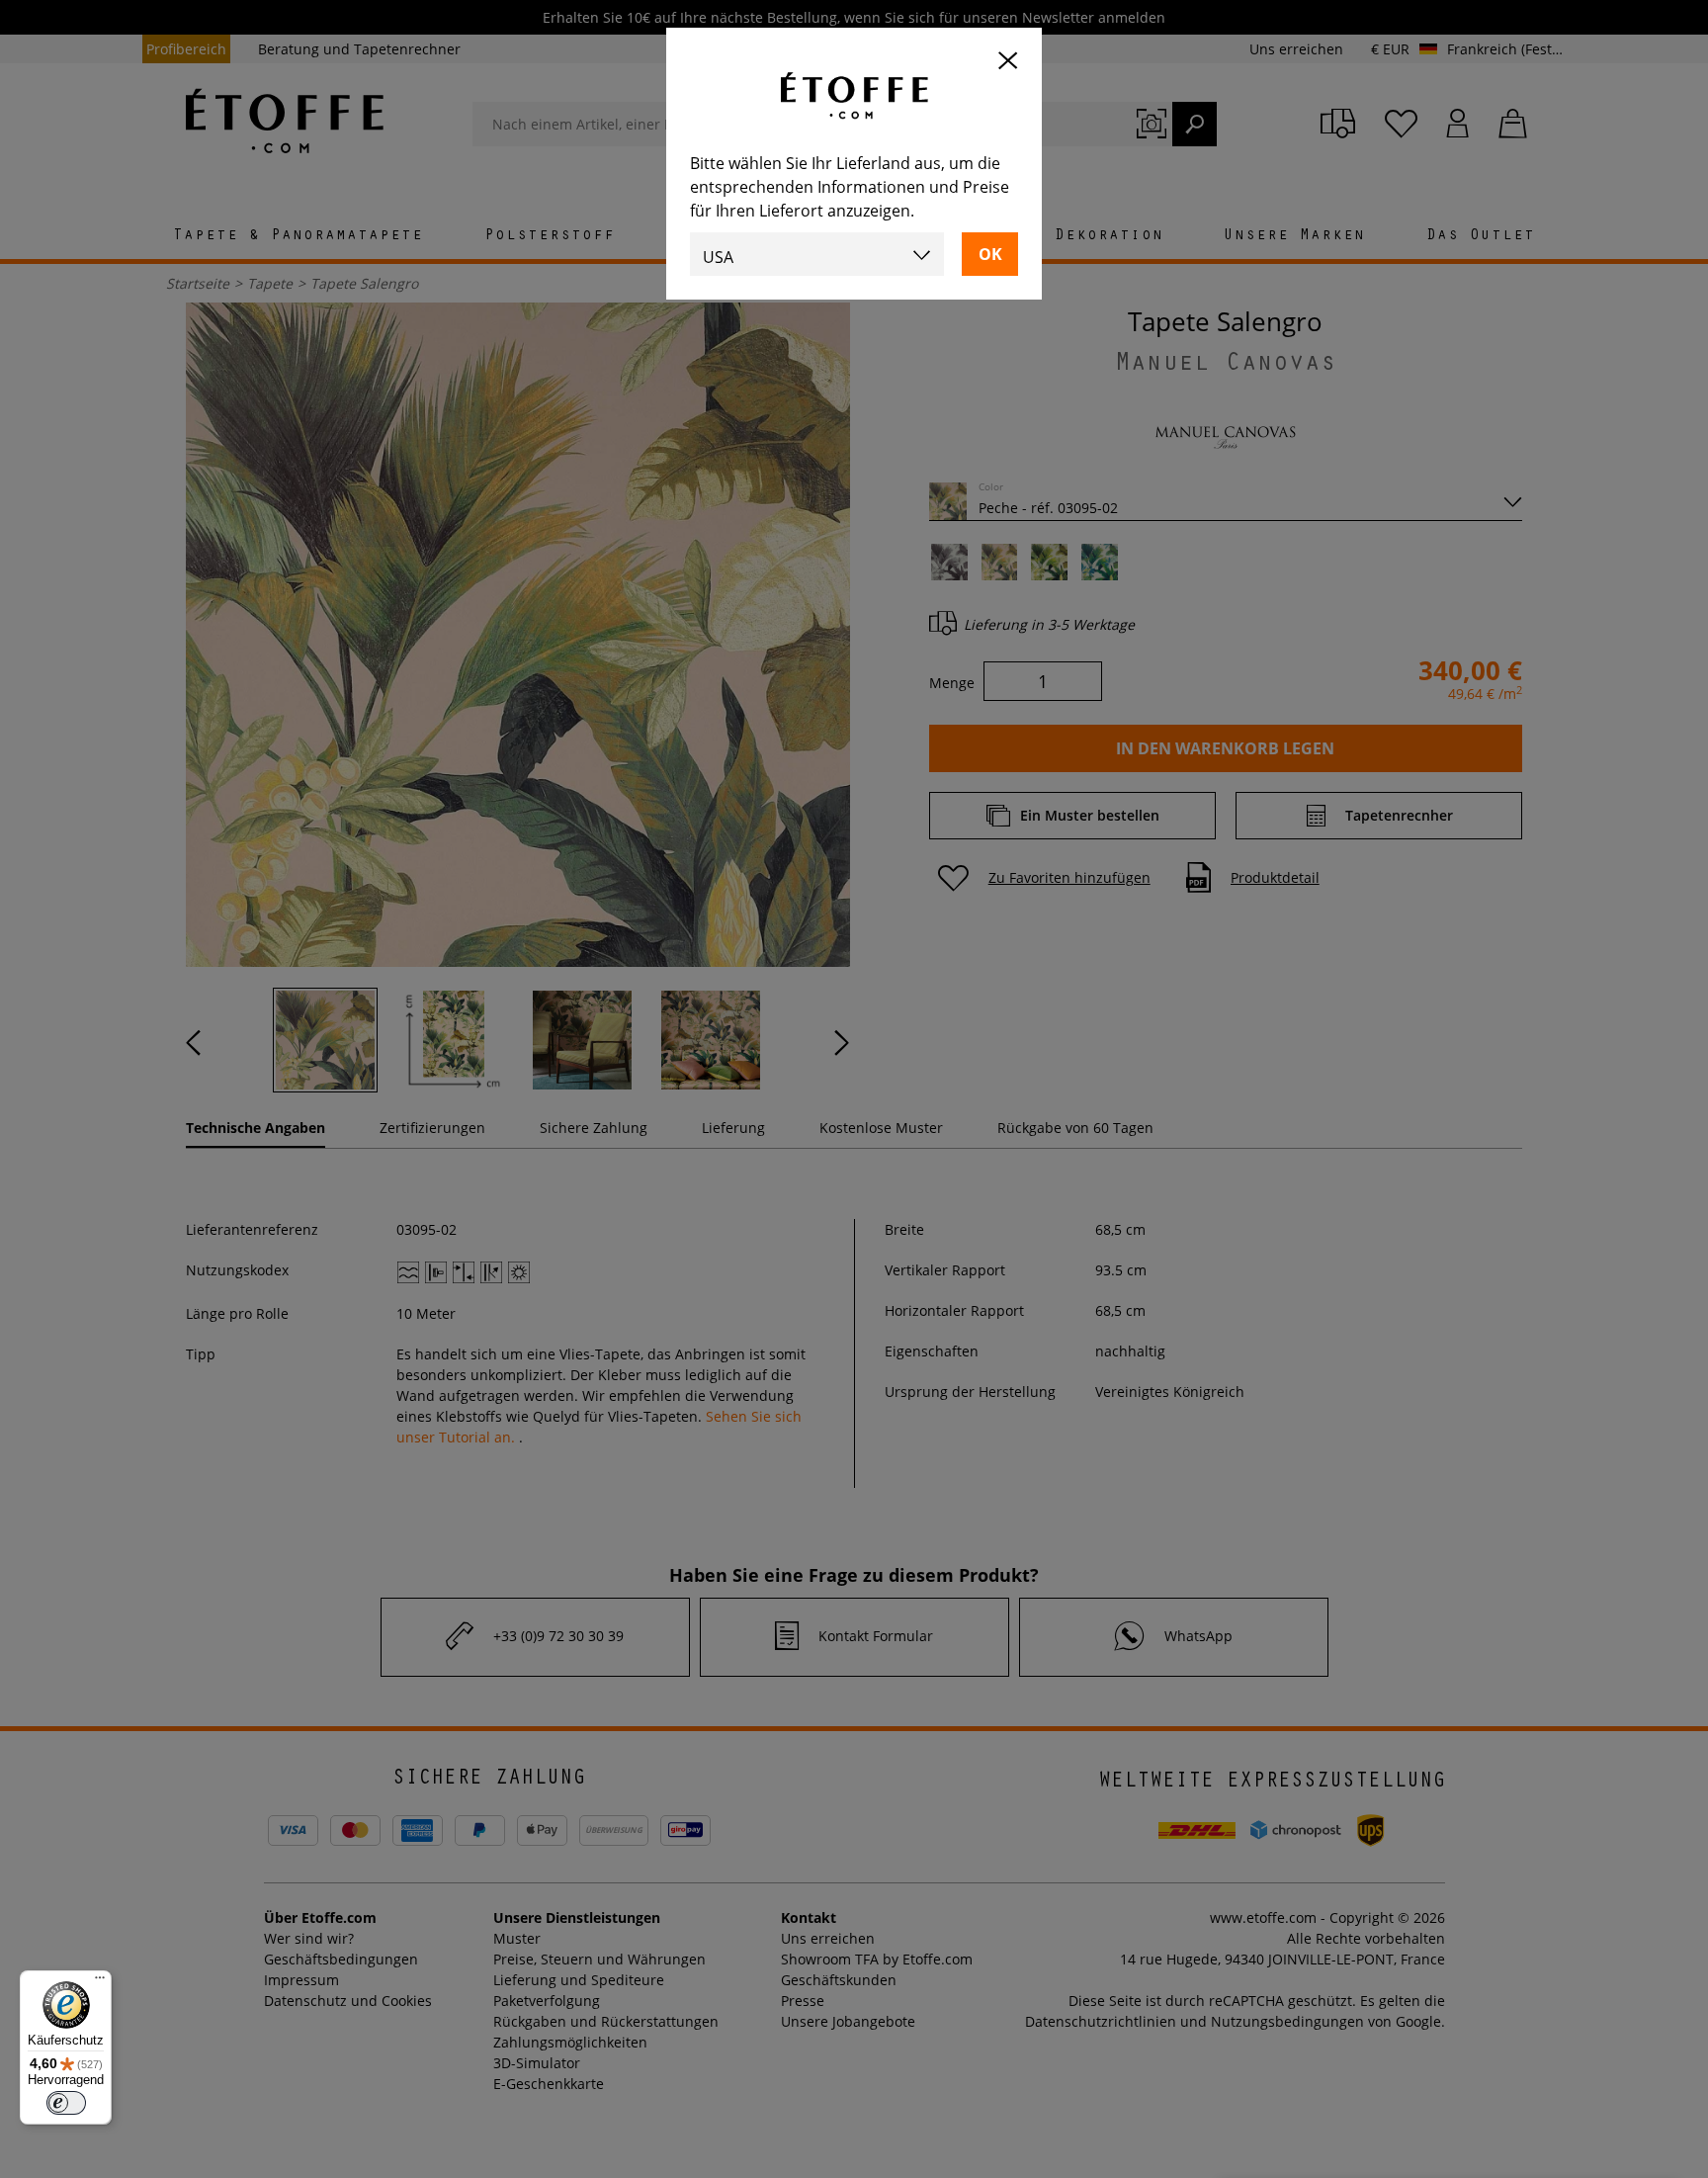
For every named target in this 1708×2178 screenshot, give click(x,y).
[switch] (66, 2103)
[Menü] (100, 1982)
